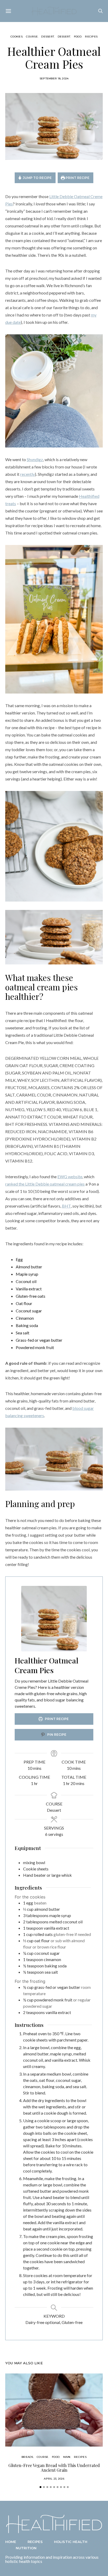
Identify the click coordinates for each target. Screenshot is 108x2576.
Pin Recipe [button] (56, 1735)
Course (32, 37)
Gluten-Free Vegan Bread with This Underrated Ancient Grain (54, 2468)
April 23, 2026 (54, 2479)
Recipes (91, 37)
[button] (40, 2487)
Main (67, 2457)
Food (78, 37)
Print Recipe (77, 178)
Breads (27, 2457)
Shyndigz (35, 459)
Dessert (48, 37)
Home (11, 2542)
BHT (66, 1206)
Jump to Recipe (37, 178)
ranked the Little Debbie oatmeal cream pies (45, 1184)
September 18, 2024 (54, 78)
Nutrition (26, 2548)
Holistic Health (71, 2542)
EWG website (70, 1177)
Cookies (17, 37)
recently (28, 474)
